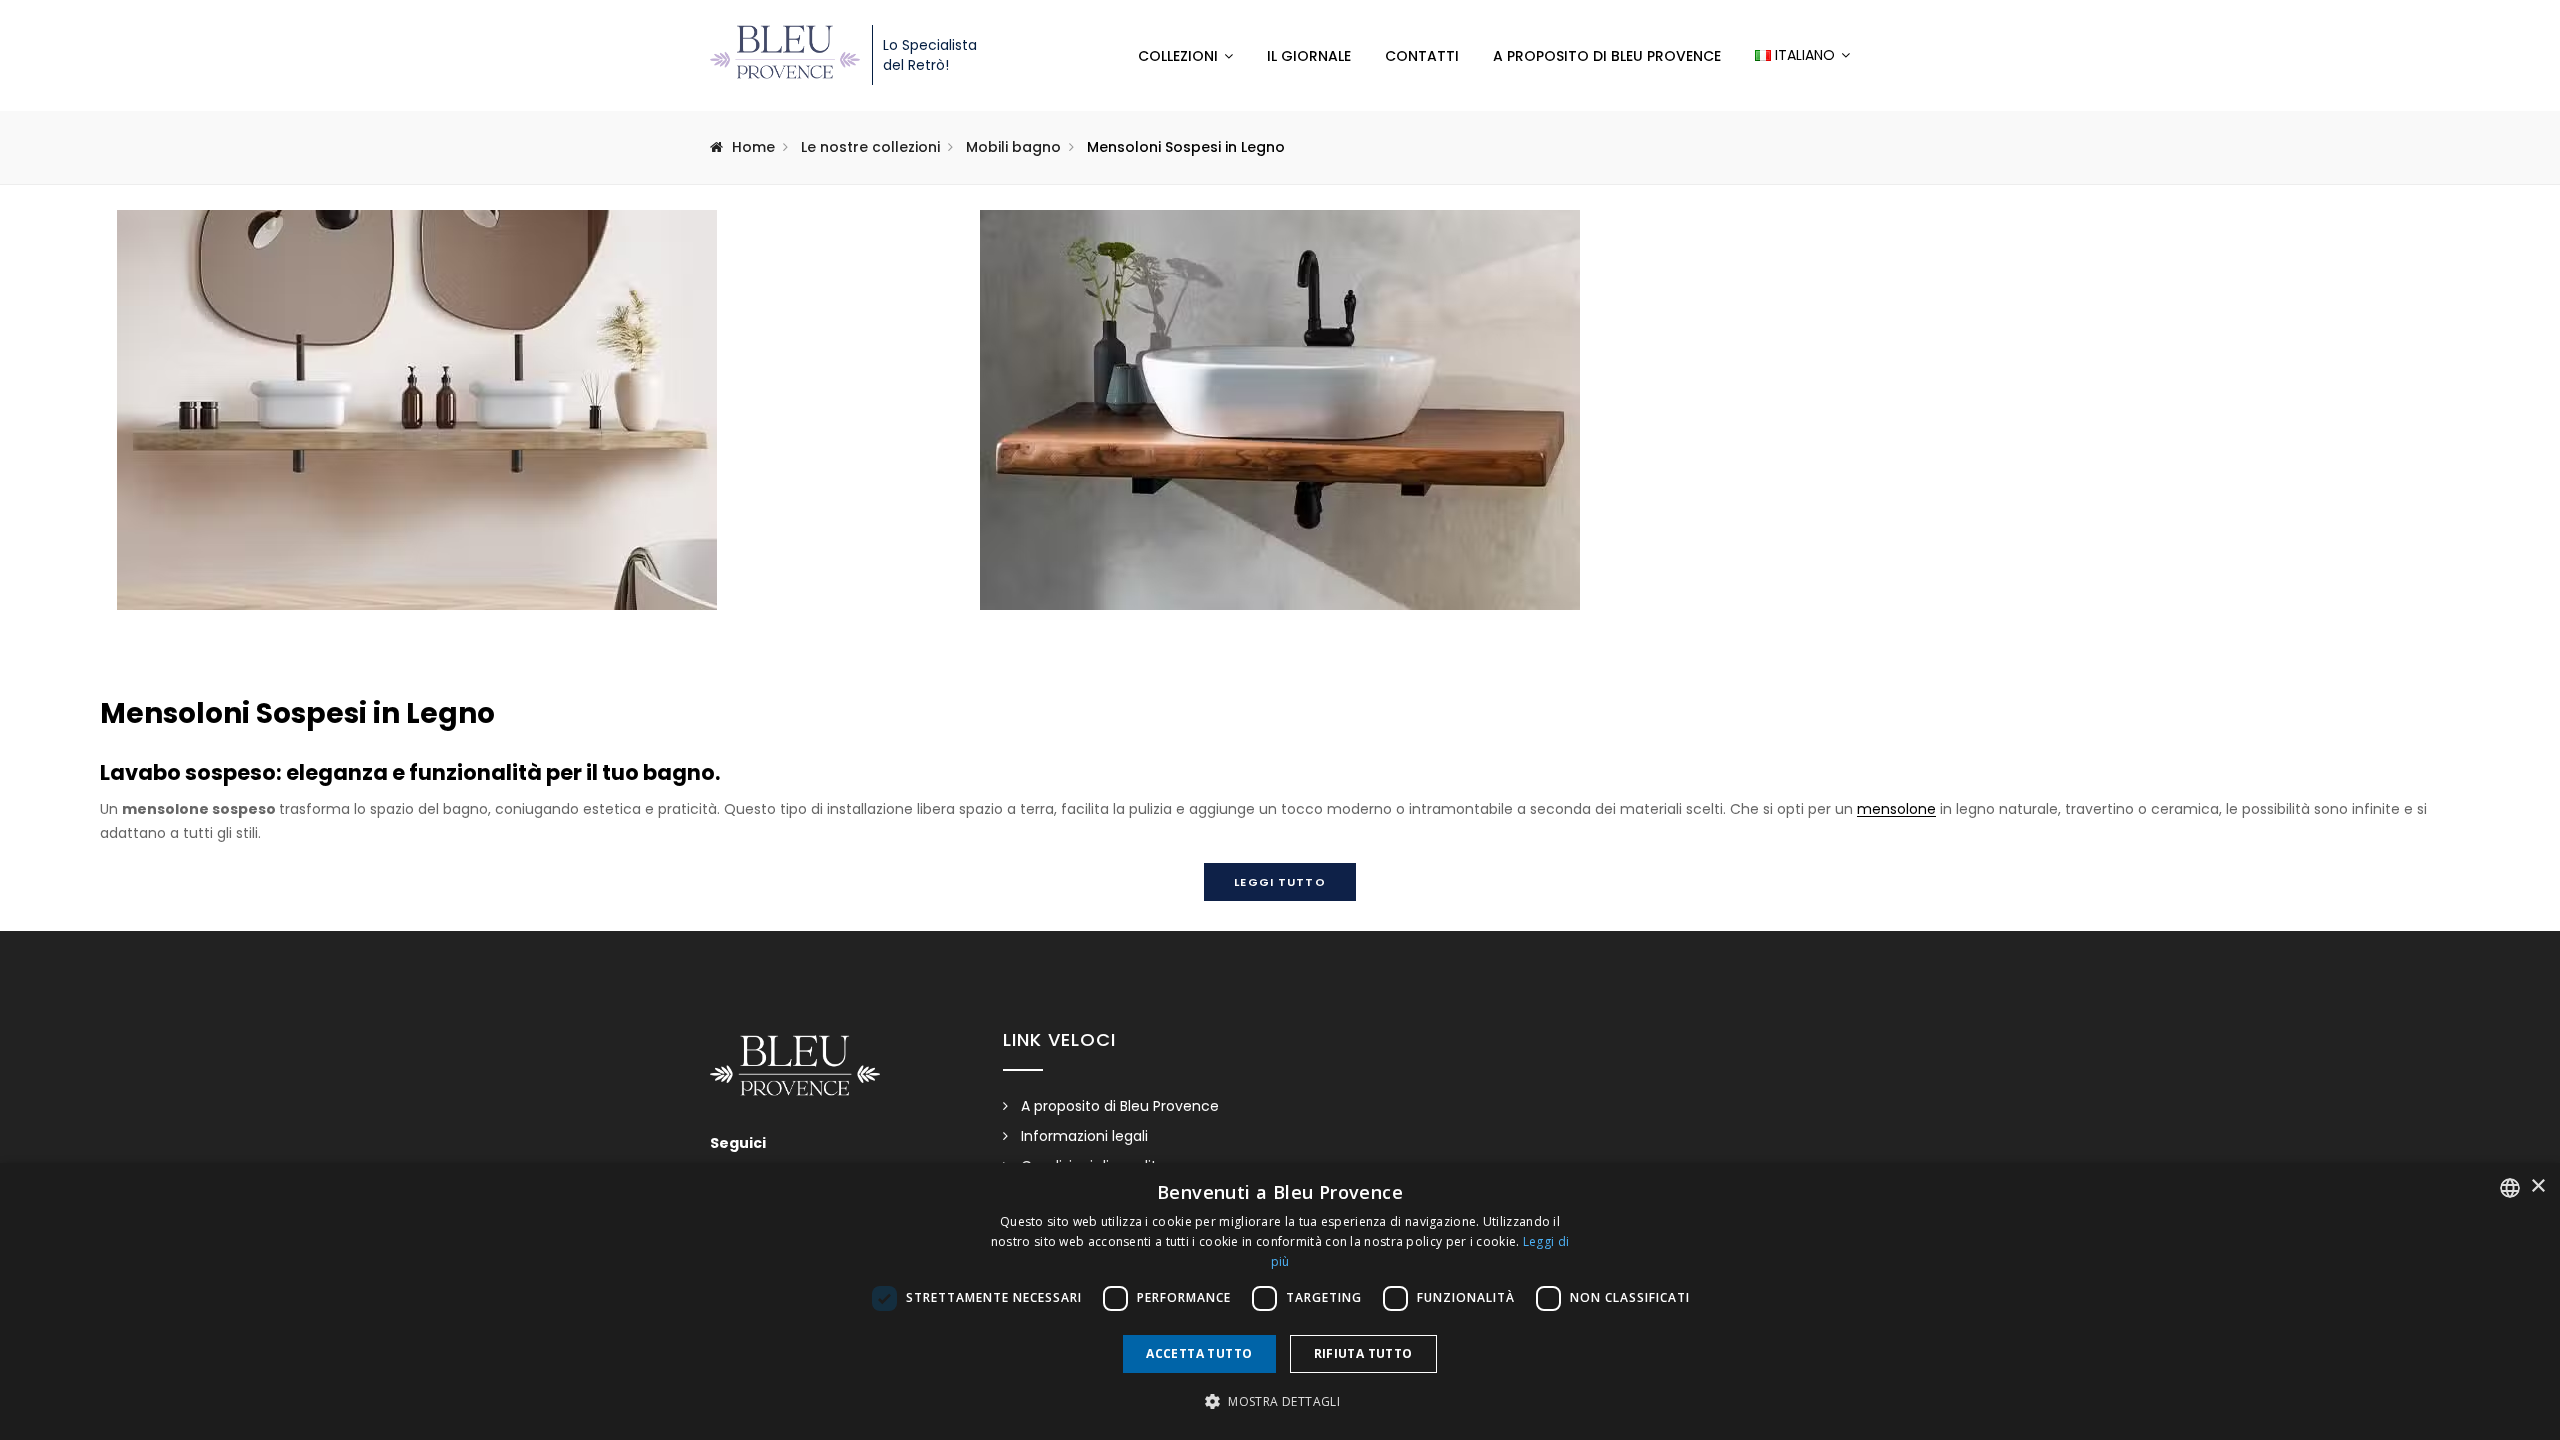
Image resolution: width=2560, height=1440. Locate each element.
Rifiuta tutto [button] (1363, 1353)
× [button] (2537, 1186)
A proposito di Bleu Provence (1607, 56)
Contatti (1422, 56)
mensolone (1896, 809)
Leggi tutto (1279, 882)
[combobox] (2510, 1188)
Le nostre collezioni (870, 147)
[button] (1280, 1402)
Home (753, 147)
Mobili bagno (1013, 147)
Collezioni (1178, 56)
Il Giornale (1309, 56)
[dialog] (1280, 1301)
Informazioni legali (1084, 1136)
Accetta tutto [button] (1199, 1353)
